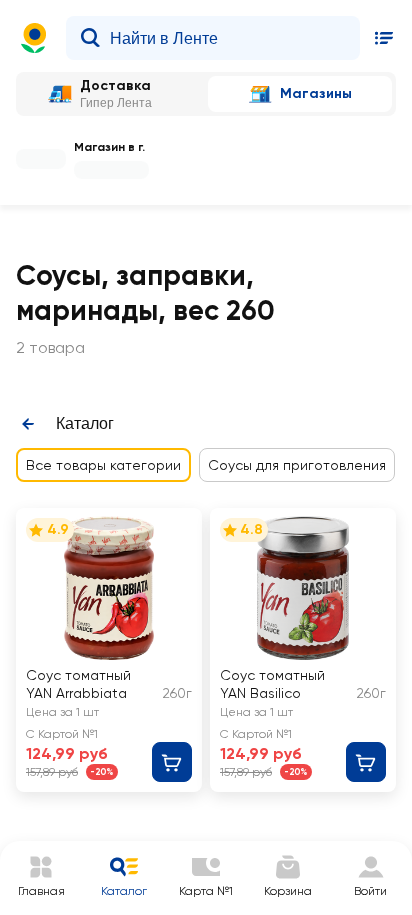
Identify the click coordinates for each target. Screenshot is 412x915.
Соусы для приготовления (297, 465)
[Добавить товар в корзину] (172, 762)
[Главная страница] (34, 38)
